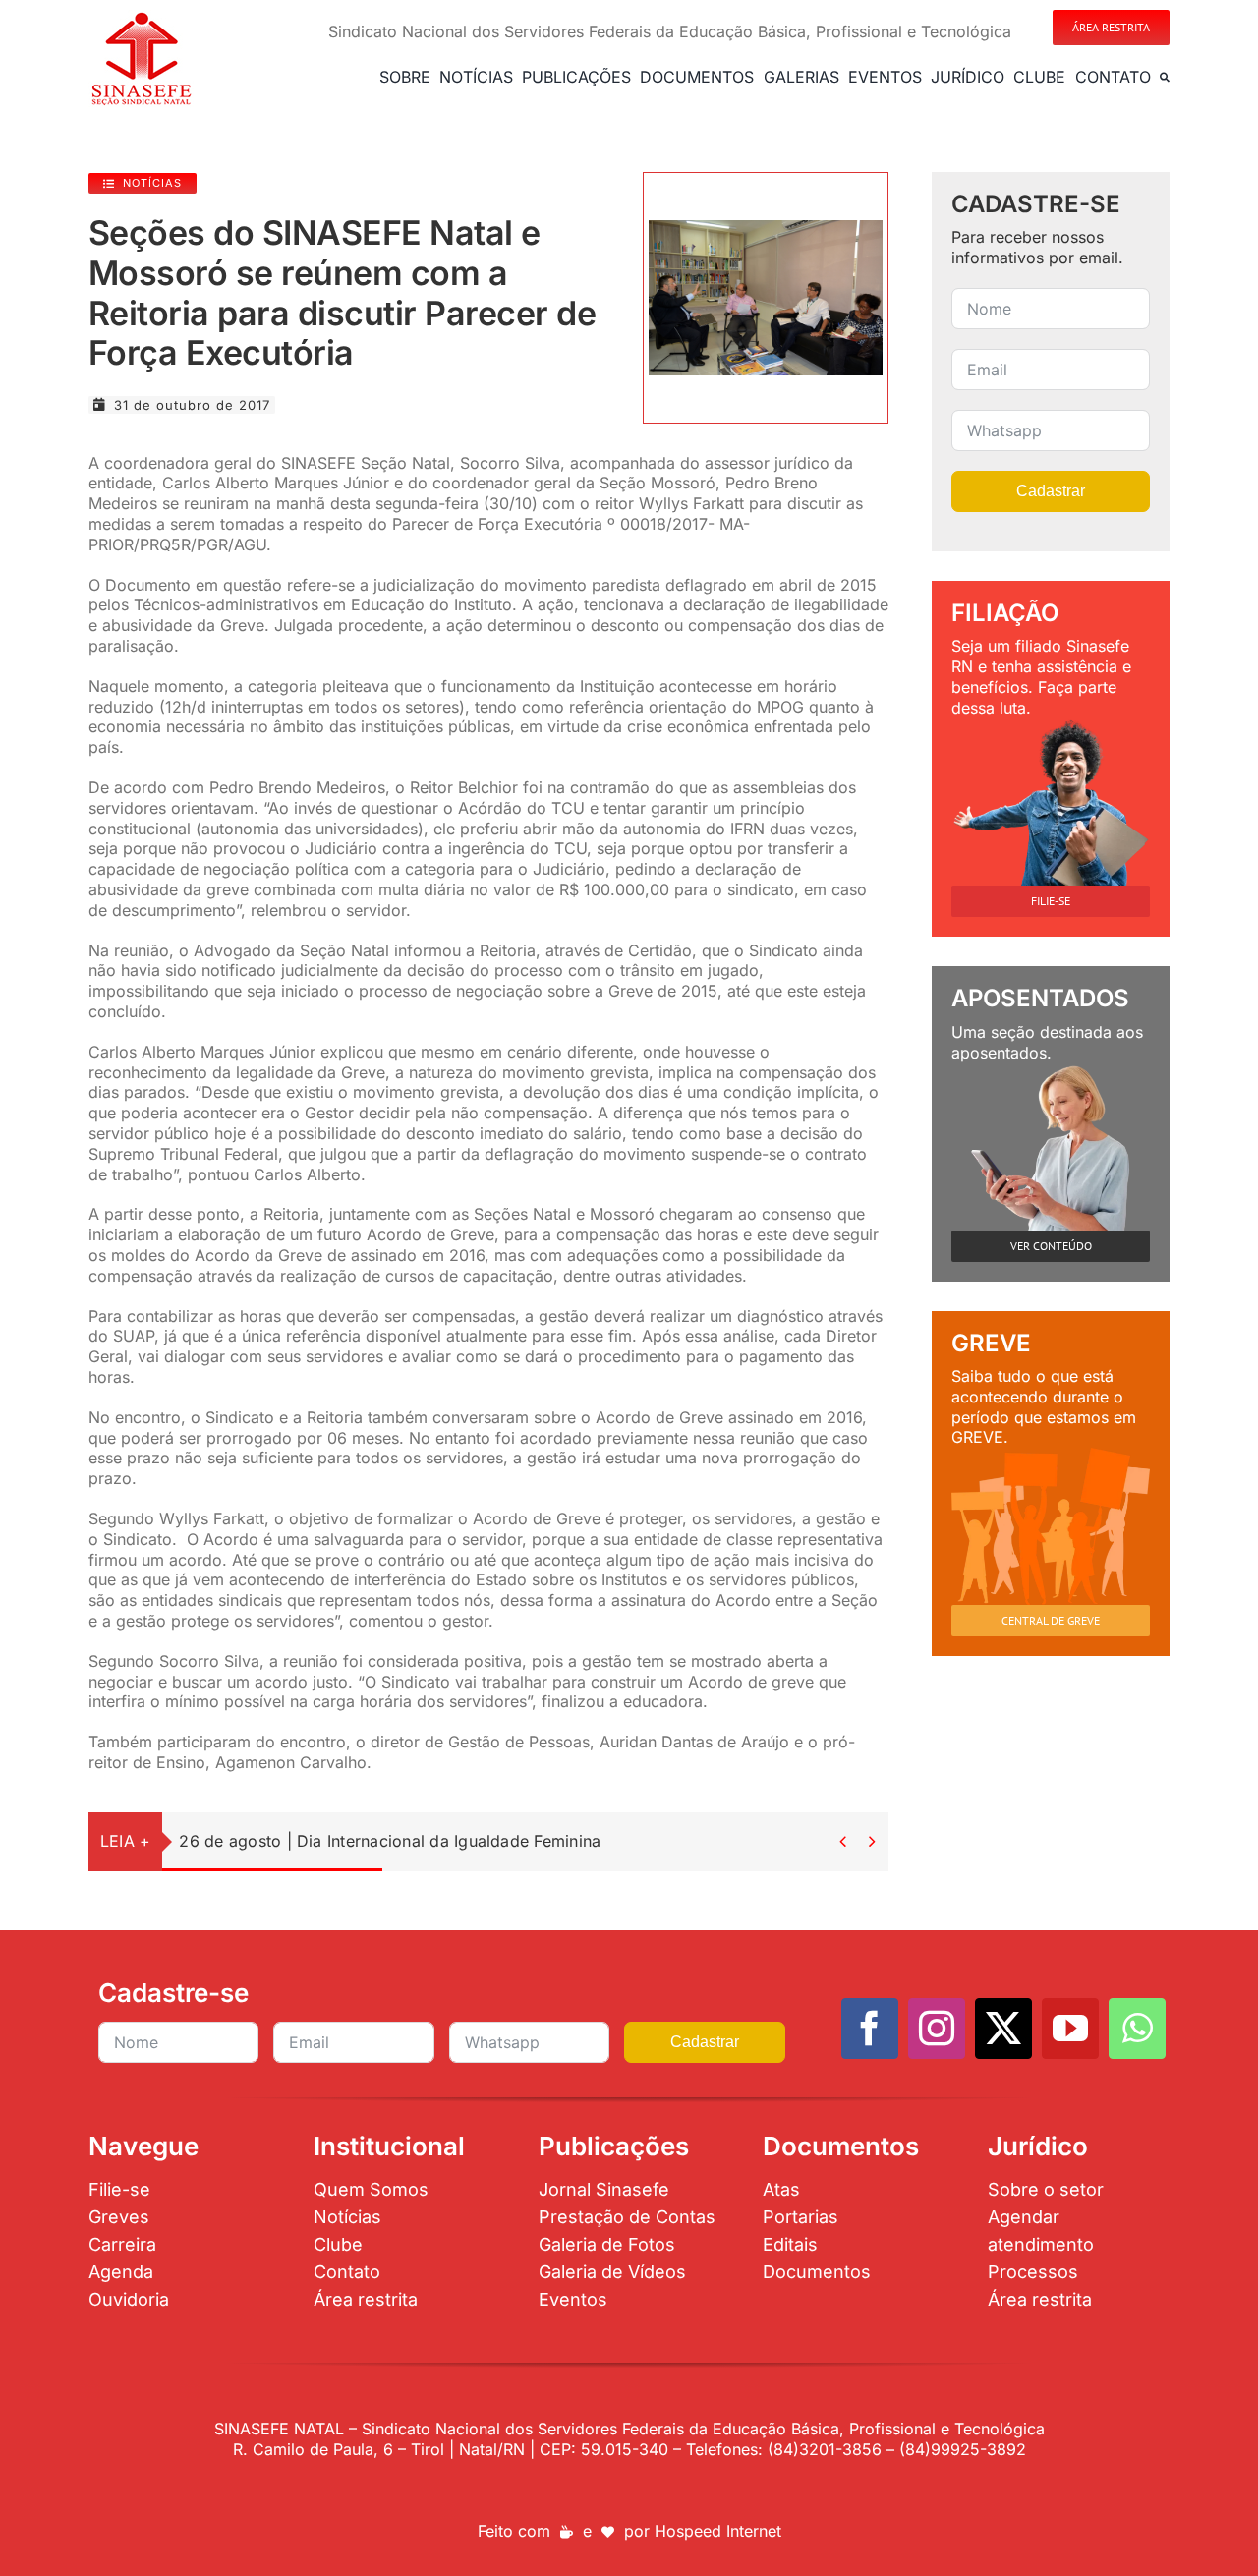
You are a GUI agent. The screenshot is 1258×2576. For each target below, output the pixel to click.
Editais (790, 2244)
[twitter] (1003, 2029)
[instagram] (937, 2029)
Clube (338, 2244)
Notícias (347, 2217)
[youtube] (1070, 2029)
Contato (347, 2272)
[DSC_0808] (766, 228)
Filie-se (119, 2189)
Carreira (122, 2244)
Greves (119, 2217)
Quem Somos (371, 2189)
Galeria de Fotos (607, 2244)
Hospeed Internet (718, 2531)
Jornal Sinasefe (604, 2189)
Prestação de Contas (627, 2217)
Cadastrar (1051, 491)
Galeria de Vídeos (612, 2272)
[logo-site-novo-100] (141, 18)
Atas (781, 2189)
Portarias (801, 2217)
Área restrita (366, 2299)
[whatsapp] (1137, 2029)
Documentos (817, 2272)
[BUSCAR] (1165, 77)
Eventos (573, 2299)
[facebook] (870, 2029)
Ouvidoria (129, 2299)
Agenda (121, 2272)
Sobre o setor (1046, 2189)
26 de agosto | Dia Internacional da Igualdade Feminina (390, 1841)
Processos (1033, 2272)
